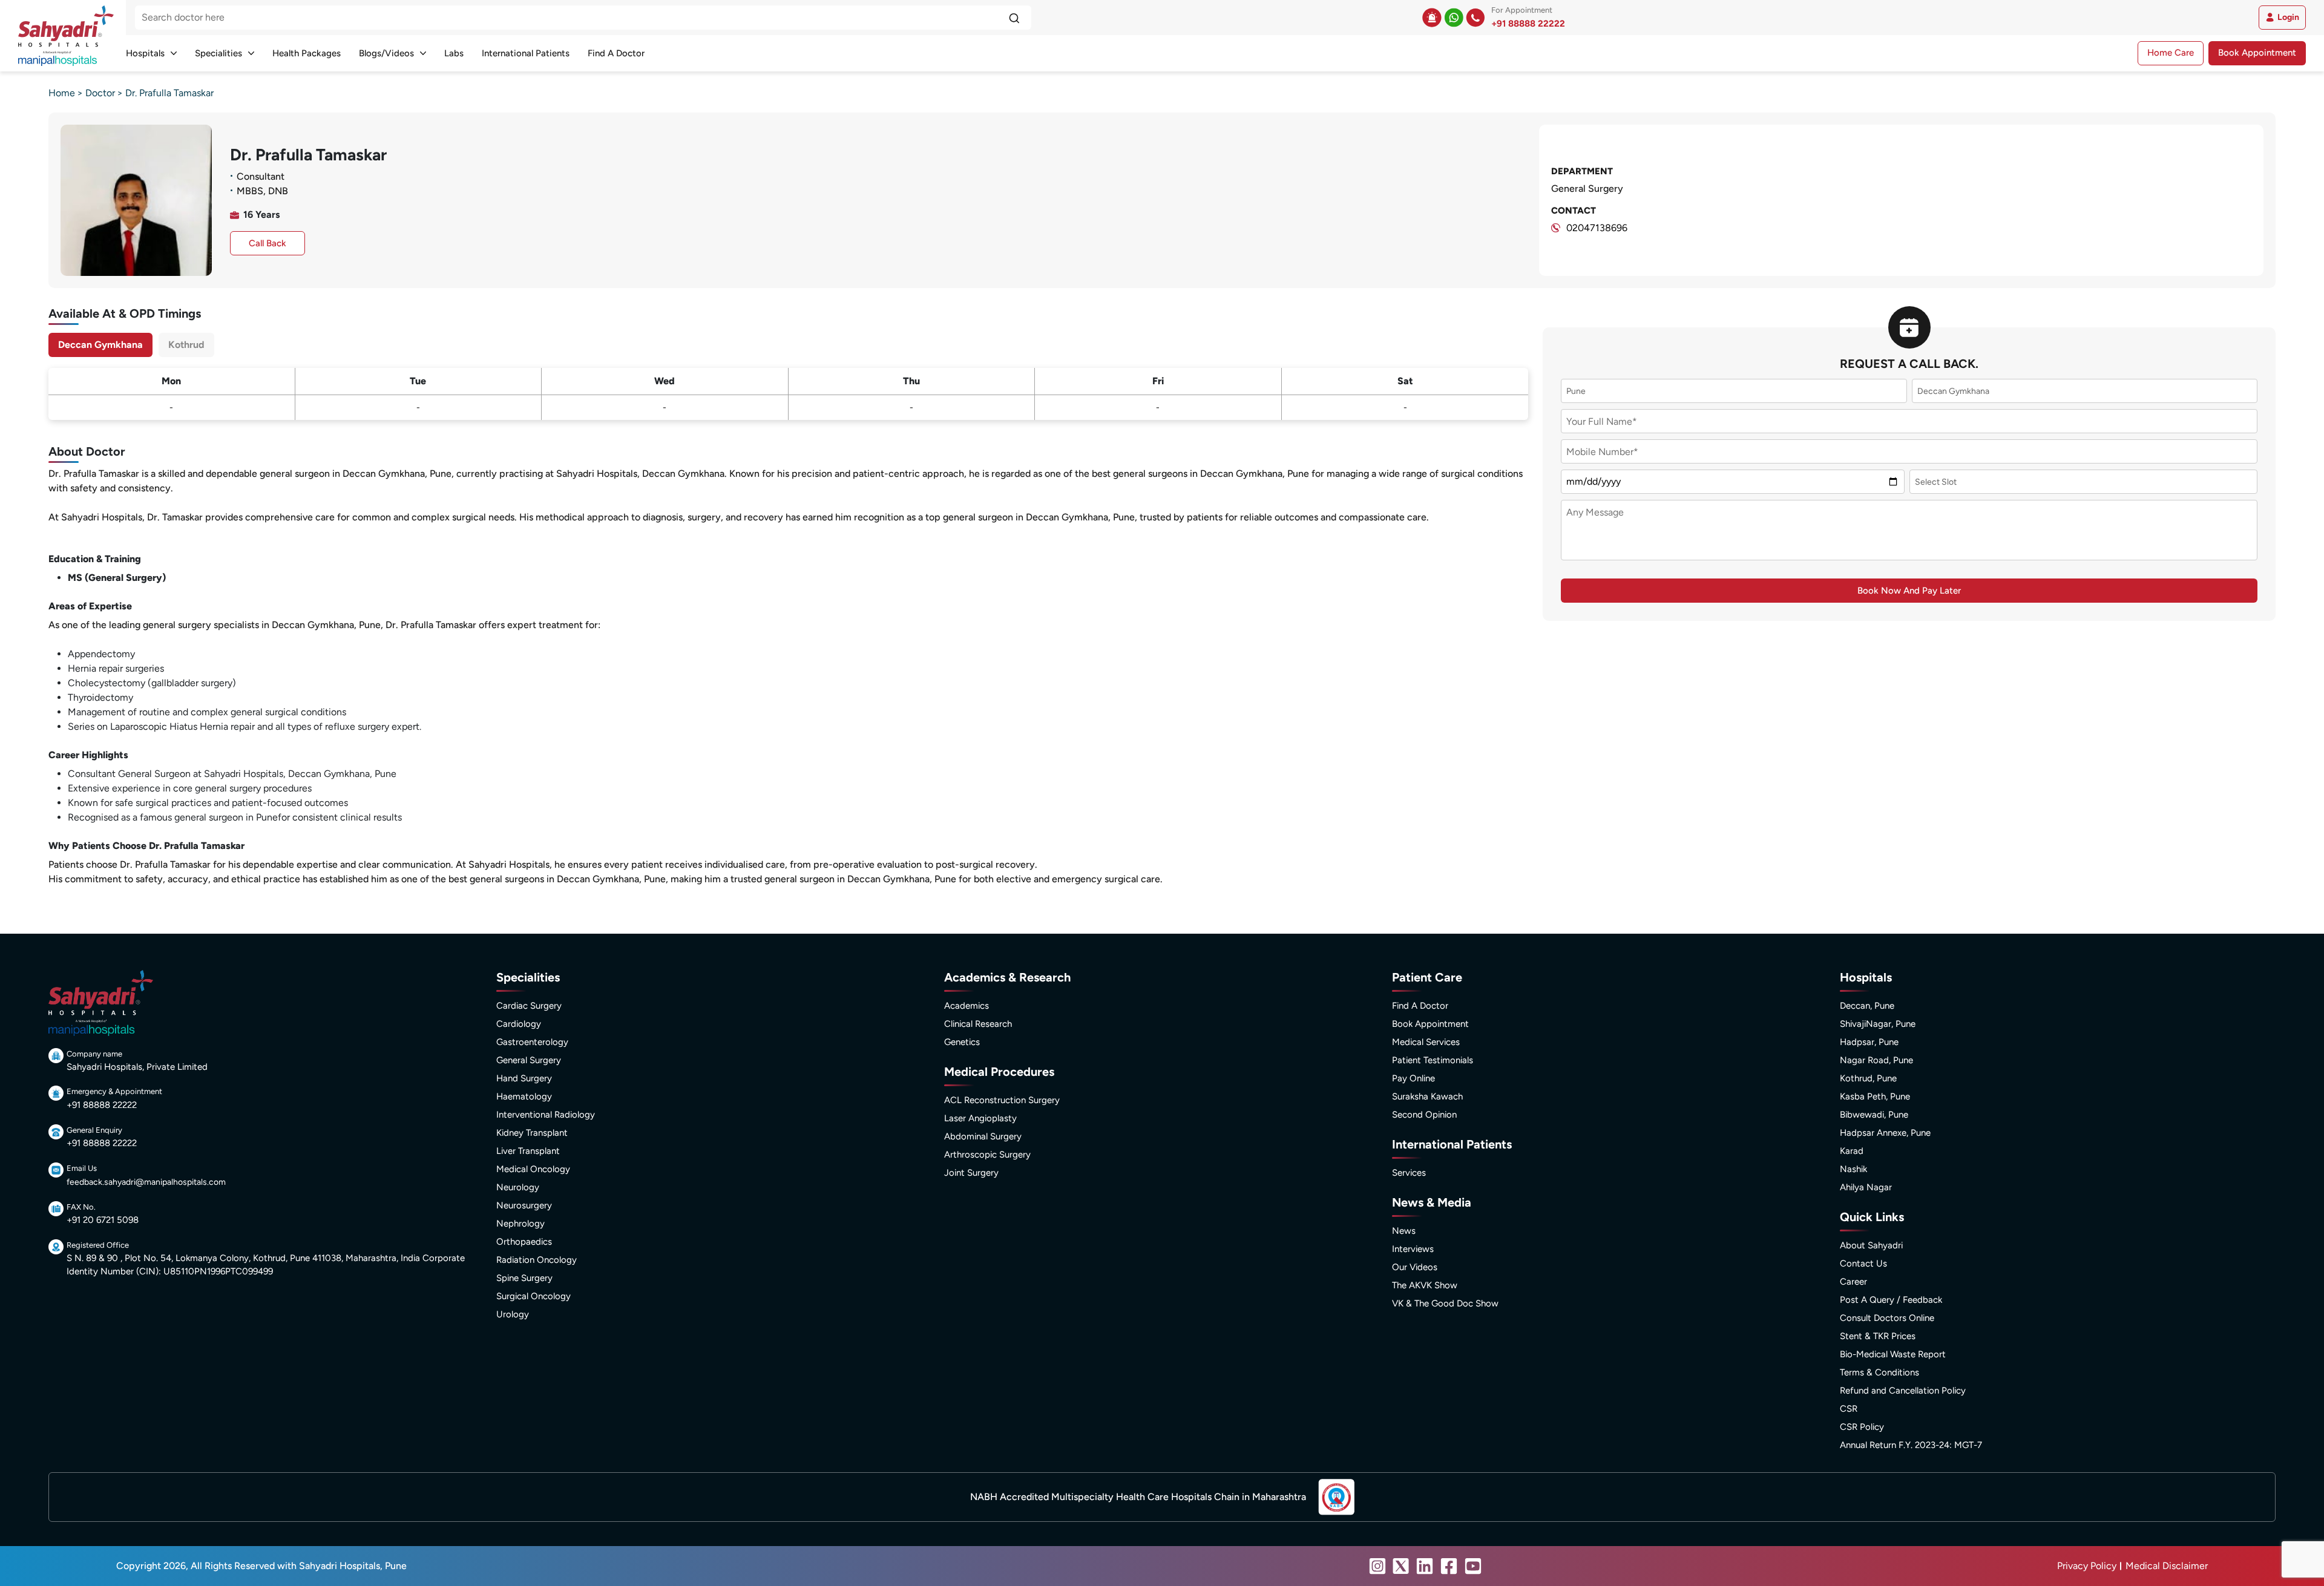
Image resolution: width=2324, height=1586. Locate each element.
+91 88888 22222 (1528, 24)
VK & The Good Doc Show (1445, 1303)
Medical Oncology (533, 1169)
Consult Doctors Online (1887, 1318)
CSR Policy (1862, 1427)
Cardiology (519, 1024)
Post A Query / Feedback (1891, 1300)
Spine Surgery (524, 1278)
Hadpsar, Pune (1869, 1042)
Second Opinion (1424, 1115)
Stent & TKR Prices (1878, 1336)
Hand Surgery (524, 1078)
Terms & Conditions (1879, 1372)
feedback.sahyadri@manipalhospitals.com (146, 1182)
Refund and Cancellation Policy (1903, 1391)
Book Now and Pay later (1909, 591)
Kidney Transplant (532, 1133)
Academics (967, 1006)
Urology (513, 1314)
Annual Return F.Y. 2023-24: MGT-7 (1911, 1445)
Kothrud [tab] (186, 345)
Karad (1852, 1151)
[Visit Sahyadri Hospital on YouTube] (1473, 1566)
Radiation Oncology (537, 1260)
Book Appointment (2257, 53)
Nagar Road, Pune (1876, 1060)
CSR (1849, 1409)
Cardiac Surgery (529, 1006)
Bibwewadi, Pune (1874, 1115)
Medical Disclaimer (2167, 1566)
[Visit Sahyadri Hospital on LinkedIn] (1425, 1566)
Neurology (518, 1187)
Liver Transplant (528, 1151)
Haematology (524, 1096)
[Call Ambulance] (1432, 18)
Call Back (268, 243)
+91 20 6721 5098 (103, 1220)
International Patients (526, 53)
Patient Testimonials (1433, 1060)
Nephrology (520, 1224)
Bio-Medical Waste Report (1893, 1354)
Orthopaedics (524, 1242)
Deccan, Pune (1867, 1006)
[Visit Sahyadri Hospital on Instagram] (1377, 1566)
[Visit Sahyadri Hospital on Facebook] (1449, 1566)
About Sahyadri (1871, 1245)
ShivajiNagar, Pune (1878, 1024)
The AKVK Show (1425, 1285)
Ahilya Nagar (1866, 1187)
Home (62, 93)
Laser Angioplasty (980, 1118)
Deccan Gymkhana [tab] (100, 345)
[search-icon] (1014, 18)
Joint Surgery (971, 1173)
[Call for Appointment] (1475, 18)
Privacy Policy (2087, 1566)
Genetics (962, 1042)
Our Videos (1415, 1267)
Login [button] (2288, 17)
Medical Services (1426, 1042)
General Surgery (529, 1060)
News (1404, 1231)
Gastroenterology (532, 1042)
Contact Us (1863, 1263)
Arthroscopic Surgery (987, 1155)
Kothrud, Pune (1868, 1078)
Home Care (2171, 53)
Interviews (1413, 1249)
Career (1853, 1282)
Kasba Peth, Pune (1875, 1096)
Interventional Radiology (546, 1115)
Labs (454, 53)
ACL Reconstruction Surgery (1002, 1100)
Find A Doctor (616, 53)
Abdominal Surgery (983, 1136)
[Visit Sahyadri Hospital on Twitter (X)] (1401, 1566)
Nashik (1853, 1169)
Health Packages (307, 53)
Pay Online (1413, 1078)
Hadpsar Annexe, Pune (1885, 1133)
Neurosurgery (524, 1205)
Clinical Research (978, 1024)
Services (1409, 1173)
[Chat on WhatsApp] (1454, 18)
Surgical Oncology (533, 1296)
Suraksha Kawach (1427, 1096)
